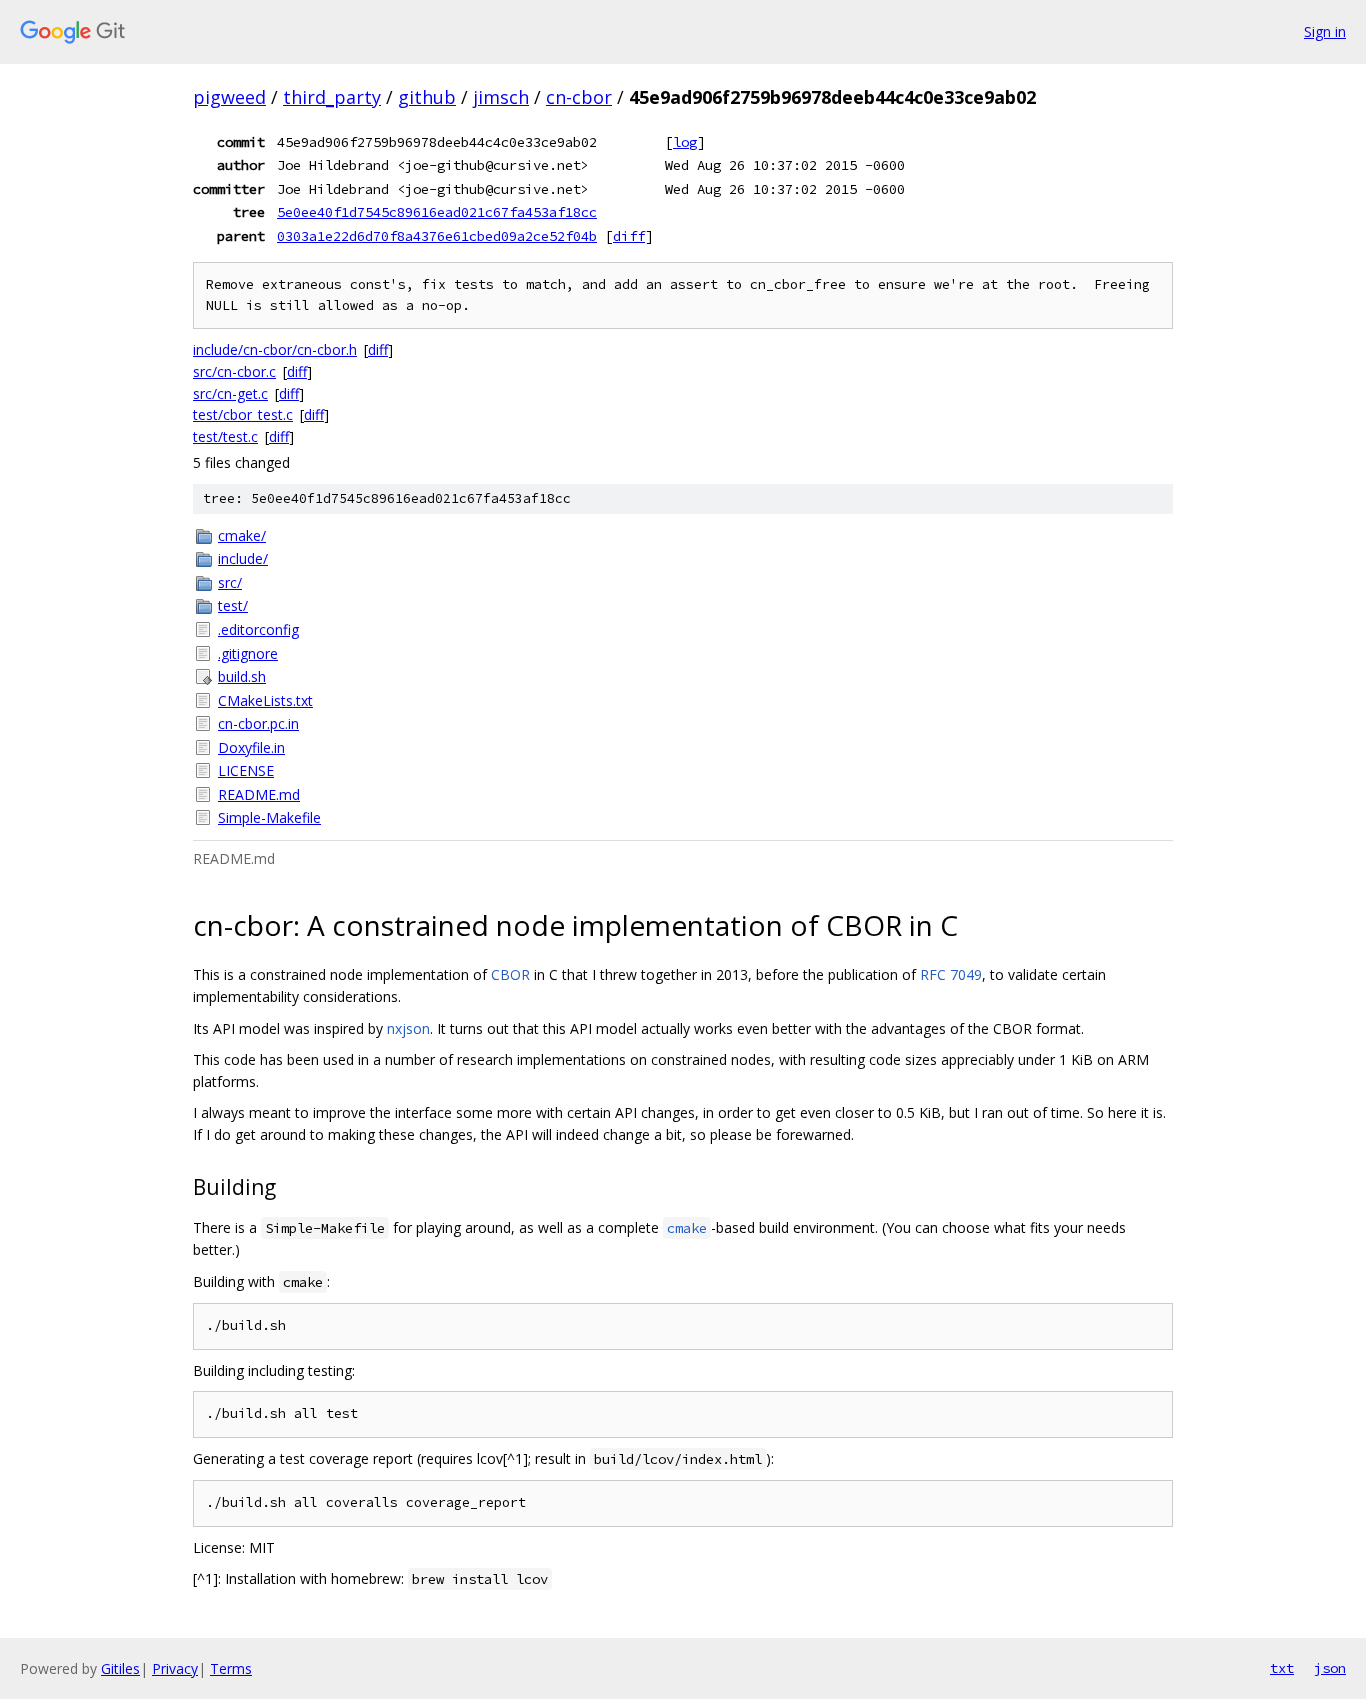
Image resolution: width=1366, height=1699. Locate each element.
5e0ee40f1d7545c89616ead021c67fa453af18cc (437, 212)
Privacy (175, 1668)
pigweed (229, 97)
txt (1282, 1668)
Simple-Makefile (269, 817)
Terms (231, 1668)
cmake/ (242, 535)
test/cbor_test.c (243, 414)
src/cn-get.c (230, 393)
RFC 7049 (951, 974)
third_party (332, 97)
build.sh (242, 676)
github (427, 97)
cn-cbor (579, 97)
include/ (243, 558)
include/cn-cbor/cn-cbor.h (275, 349)
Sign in (1325, 31)
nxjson (408, 1028)
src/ (230, 582)
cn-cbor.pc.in (258, 723)
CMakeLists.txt (265, 700)
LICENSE (246, 770)
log (685, 142)
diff (629, 236)
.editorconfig (258, 629)
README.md (259, 794)
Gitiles (120, 1668)
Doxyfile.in (251, 747)
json (1330, 1668)
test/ (233, 605)
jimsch (501, 97)
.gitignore (248, 653)
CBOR (510, 974)
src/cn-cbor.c (234, 371)
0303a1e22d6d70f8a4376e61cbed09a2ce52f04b (437, 236)
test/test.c (225, 436)
